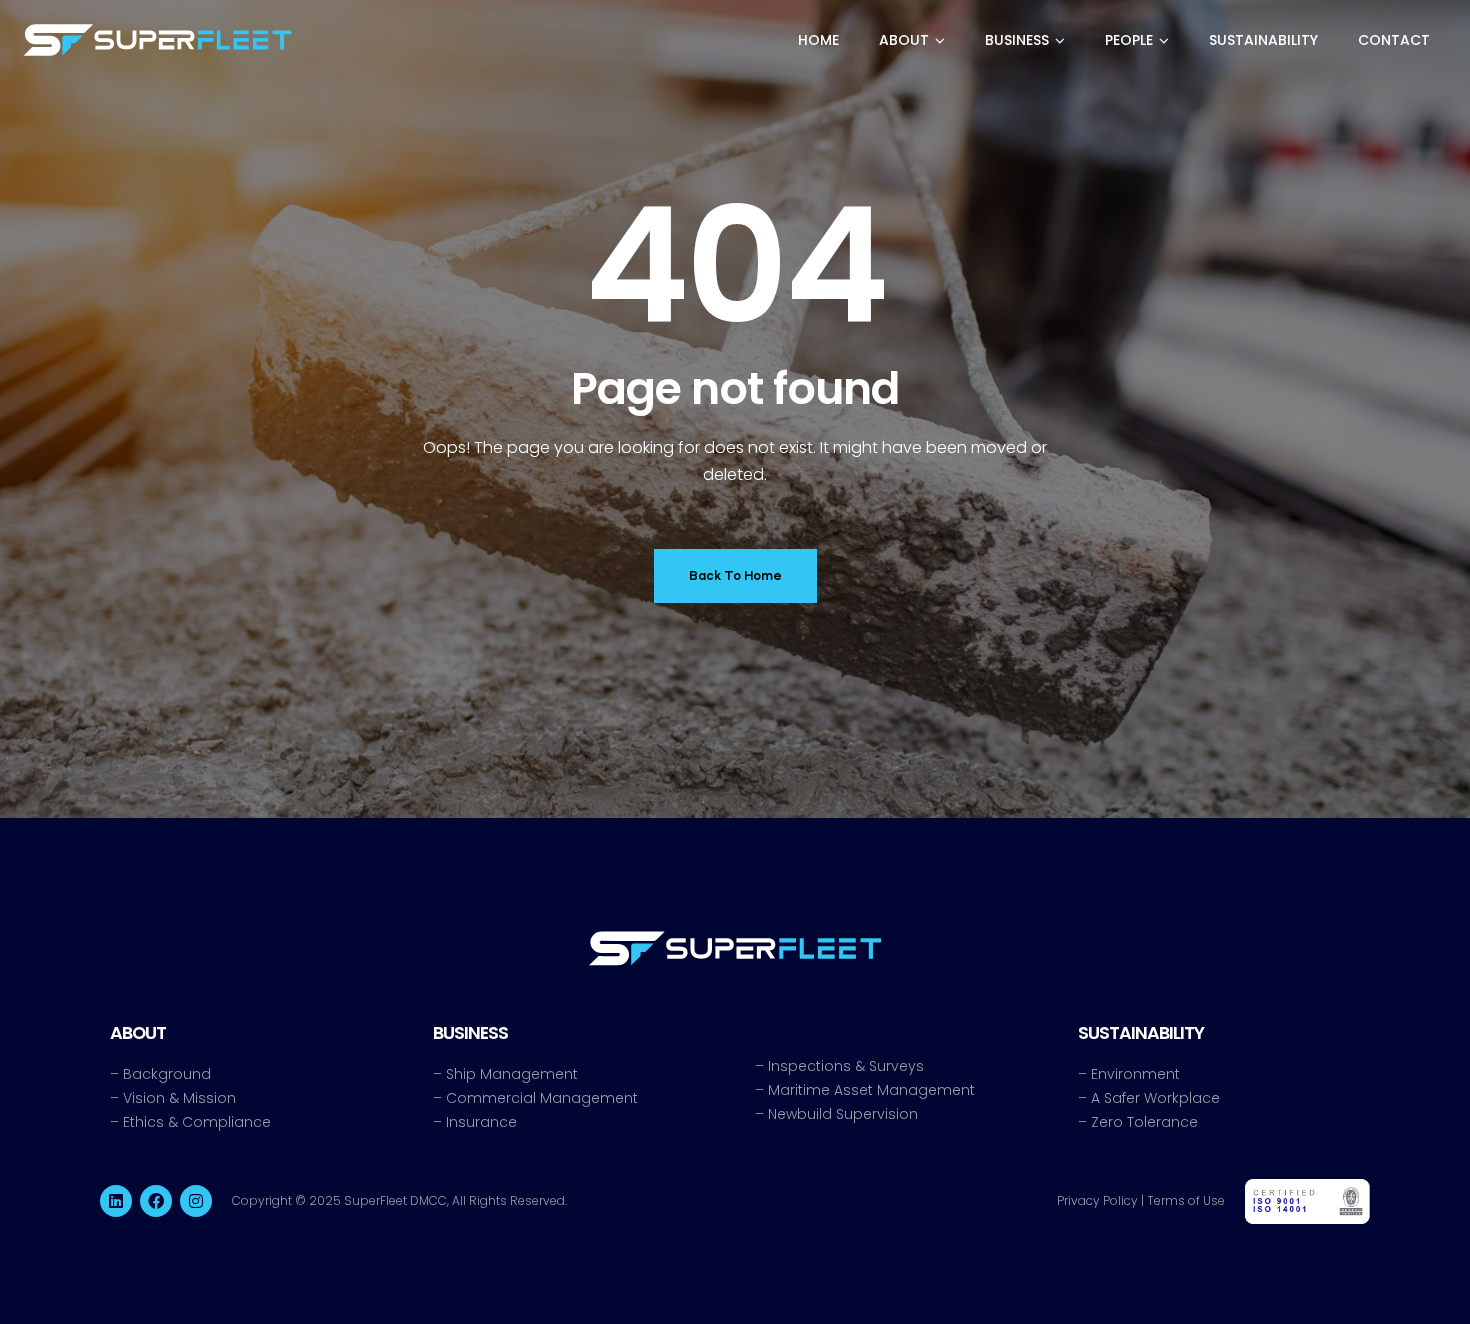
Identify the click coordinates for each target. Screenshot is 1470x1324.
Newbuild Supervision (843, 1114)
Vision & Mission (179, 1098)
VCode (662, 1200)
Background (167, 1074)
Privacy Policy (1097, 1200)
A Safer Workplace (1155, 1098)
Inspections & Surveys (846, 1066)
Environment (1135, 1074)
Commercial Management (542, 1098)
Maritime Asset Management (871, 1090)
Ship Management (512, 1074)
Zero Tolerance (1144, 1122)
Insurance (481, 1122)
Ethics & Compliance (197, 1122)
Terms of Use (1186, 1200)
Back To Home (735, 575)
